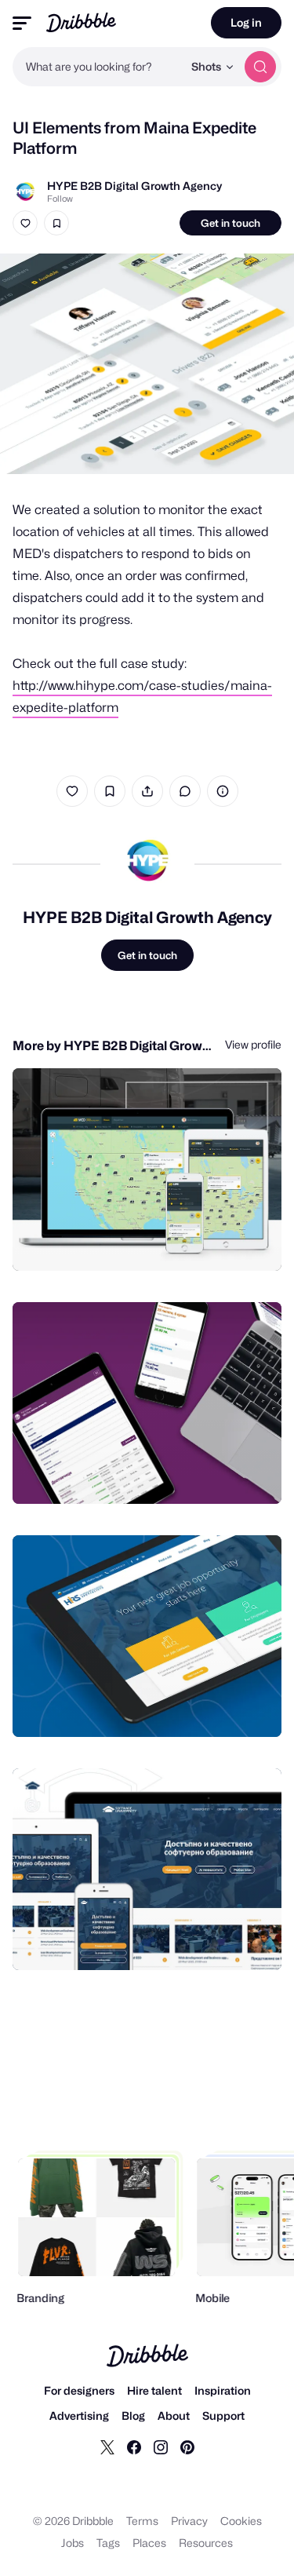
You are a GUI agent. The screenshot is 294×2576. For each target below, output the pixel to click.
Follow (60, 199)
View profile (253, 1044)
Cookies (241, 2521)
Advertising (79, 2415)
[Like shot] (25, 223)
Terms (142, 2521)
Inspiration (223, 2390)
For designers (79, 2390)
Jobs (73, 2543)
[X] (107, 2446)
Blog (133, 2415)
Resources (206, 2543)
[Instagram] (161, 2446)
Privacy (189, 2521)
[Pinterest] (187, 2446)
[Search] (260, 67)
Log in (246, 22)
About (174, 2415)
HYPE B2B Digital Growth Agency (134, 186)
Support (223, 2415)
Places (149, 2543)
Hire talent (154, 2390)
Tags (108, 2543)
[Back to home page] (81, 22)
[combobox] (98, 67)
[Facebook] (134, 2446)
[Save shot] (56, 223)
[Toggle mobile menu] (22, 23)
